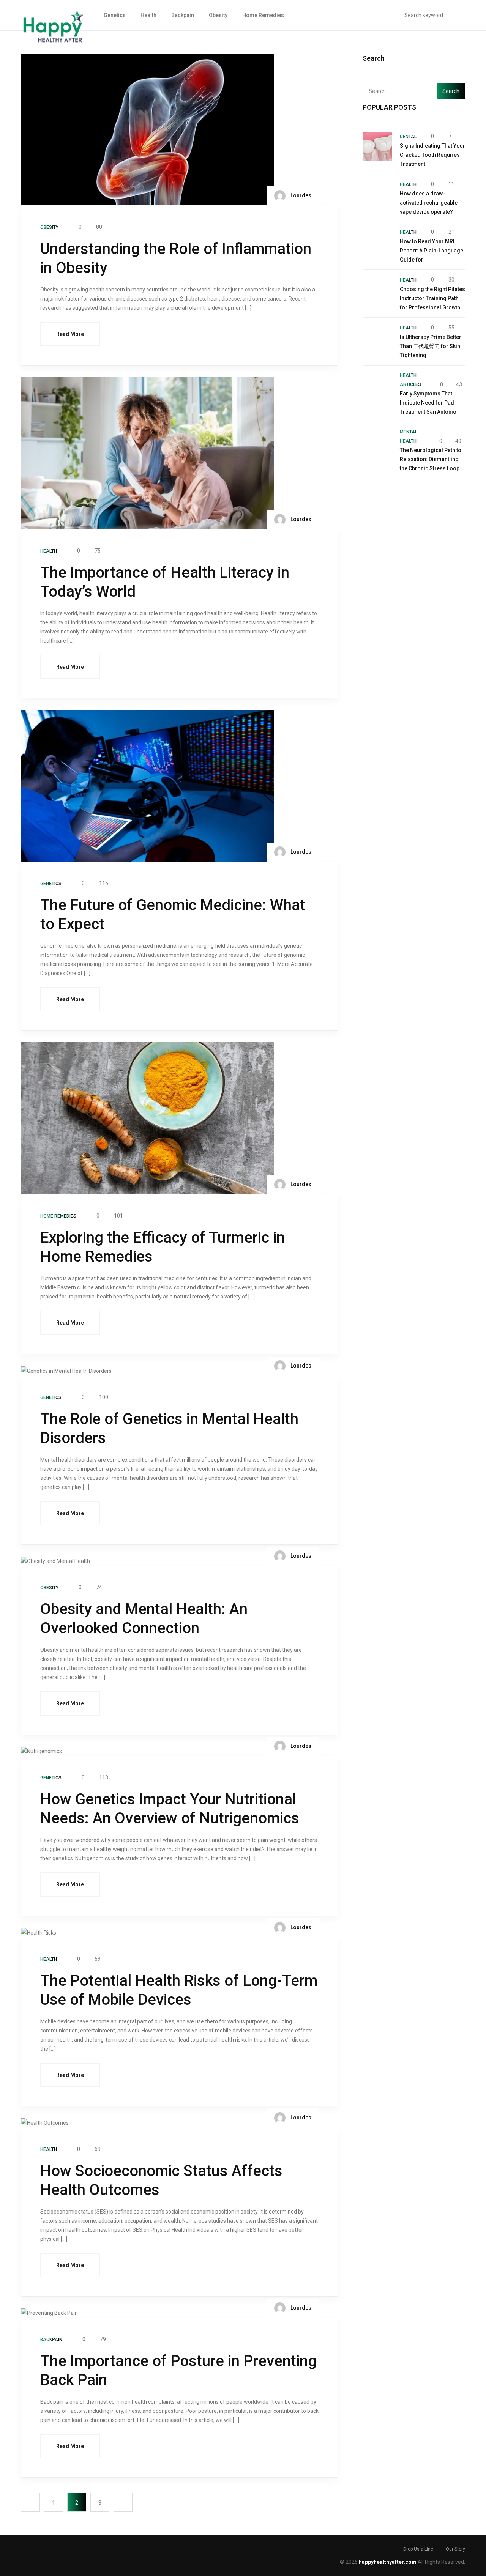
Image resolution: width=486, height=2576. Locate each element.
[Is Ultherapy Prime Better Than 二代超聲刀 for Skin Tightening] (377, 338)
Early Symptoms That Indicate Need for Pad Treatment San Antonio (428, 403)
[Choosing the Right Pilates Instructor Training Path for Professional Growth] (377, 290)
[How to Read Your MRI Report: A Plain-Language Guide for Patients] (377, 242)
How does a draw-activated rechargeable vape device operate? (429, 203)
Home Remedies (263, 15)
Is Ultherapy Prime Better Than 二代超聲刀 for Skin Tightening (431, 346)
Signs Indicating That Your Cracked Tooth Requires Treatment (432, 155)
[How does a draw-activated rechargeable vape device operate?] (377, 194)
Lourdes (300, 195)
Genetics (115, 15)
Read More (70, 334)
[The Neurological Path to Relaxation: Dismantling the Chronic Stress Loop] (377, 442)
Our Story (455, 2549)
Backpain (183, 15)
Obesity (218, 15)
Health (148, 15)
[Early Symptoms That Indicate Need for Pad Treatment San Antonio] (377, 386)
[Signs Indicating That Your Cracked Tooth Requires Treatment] (377, 147)
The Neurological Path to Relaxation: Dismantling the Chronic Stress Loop (431, 459)
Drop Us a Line (418, 2549)
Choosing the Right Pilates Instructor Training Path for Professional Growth (432, 298)
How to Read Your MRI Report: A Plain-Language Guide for (432, 251)
